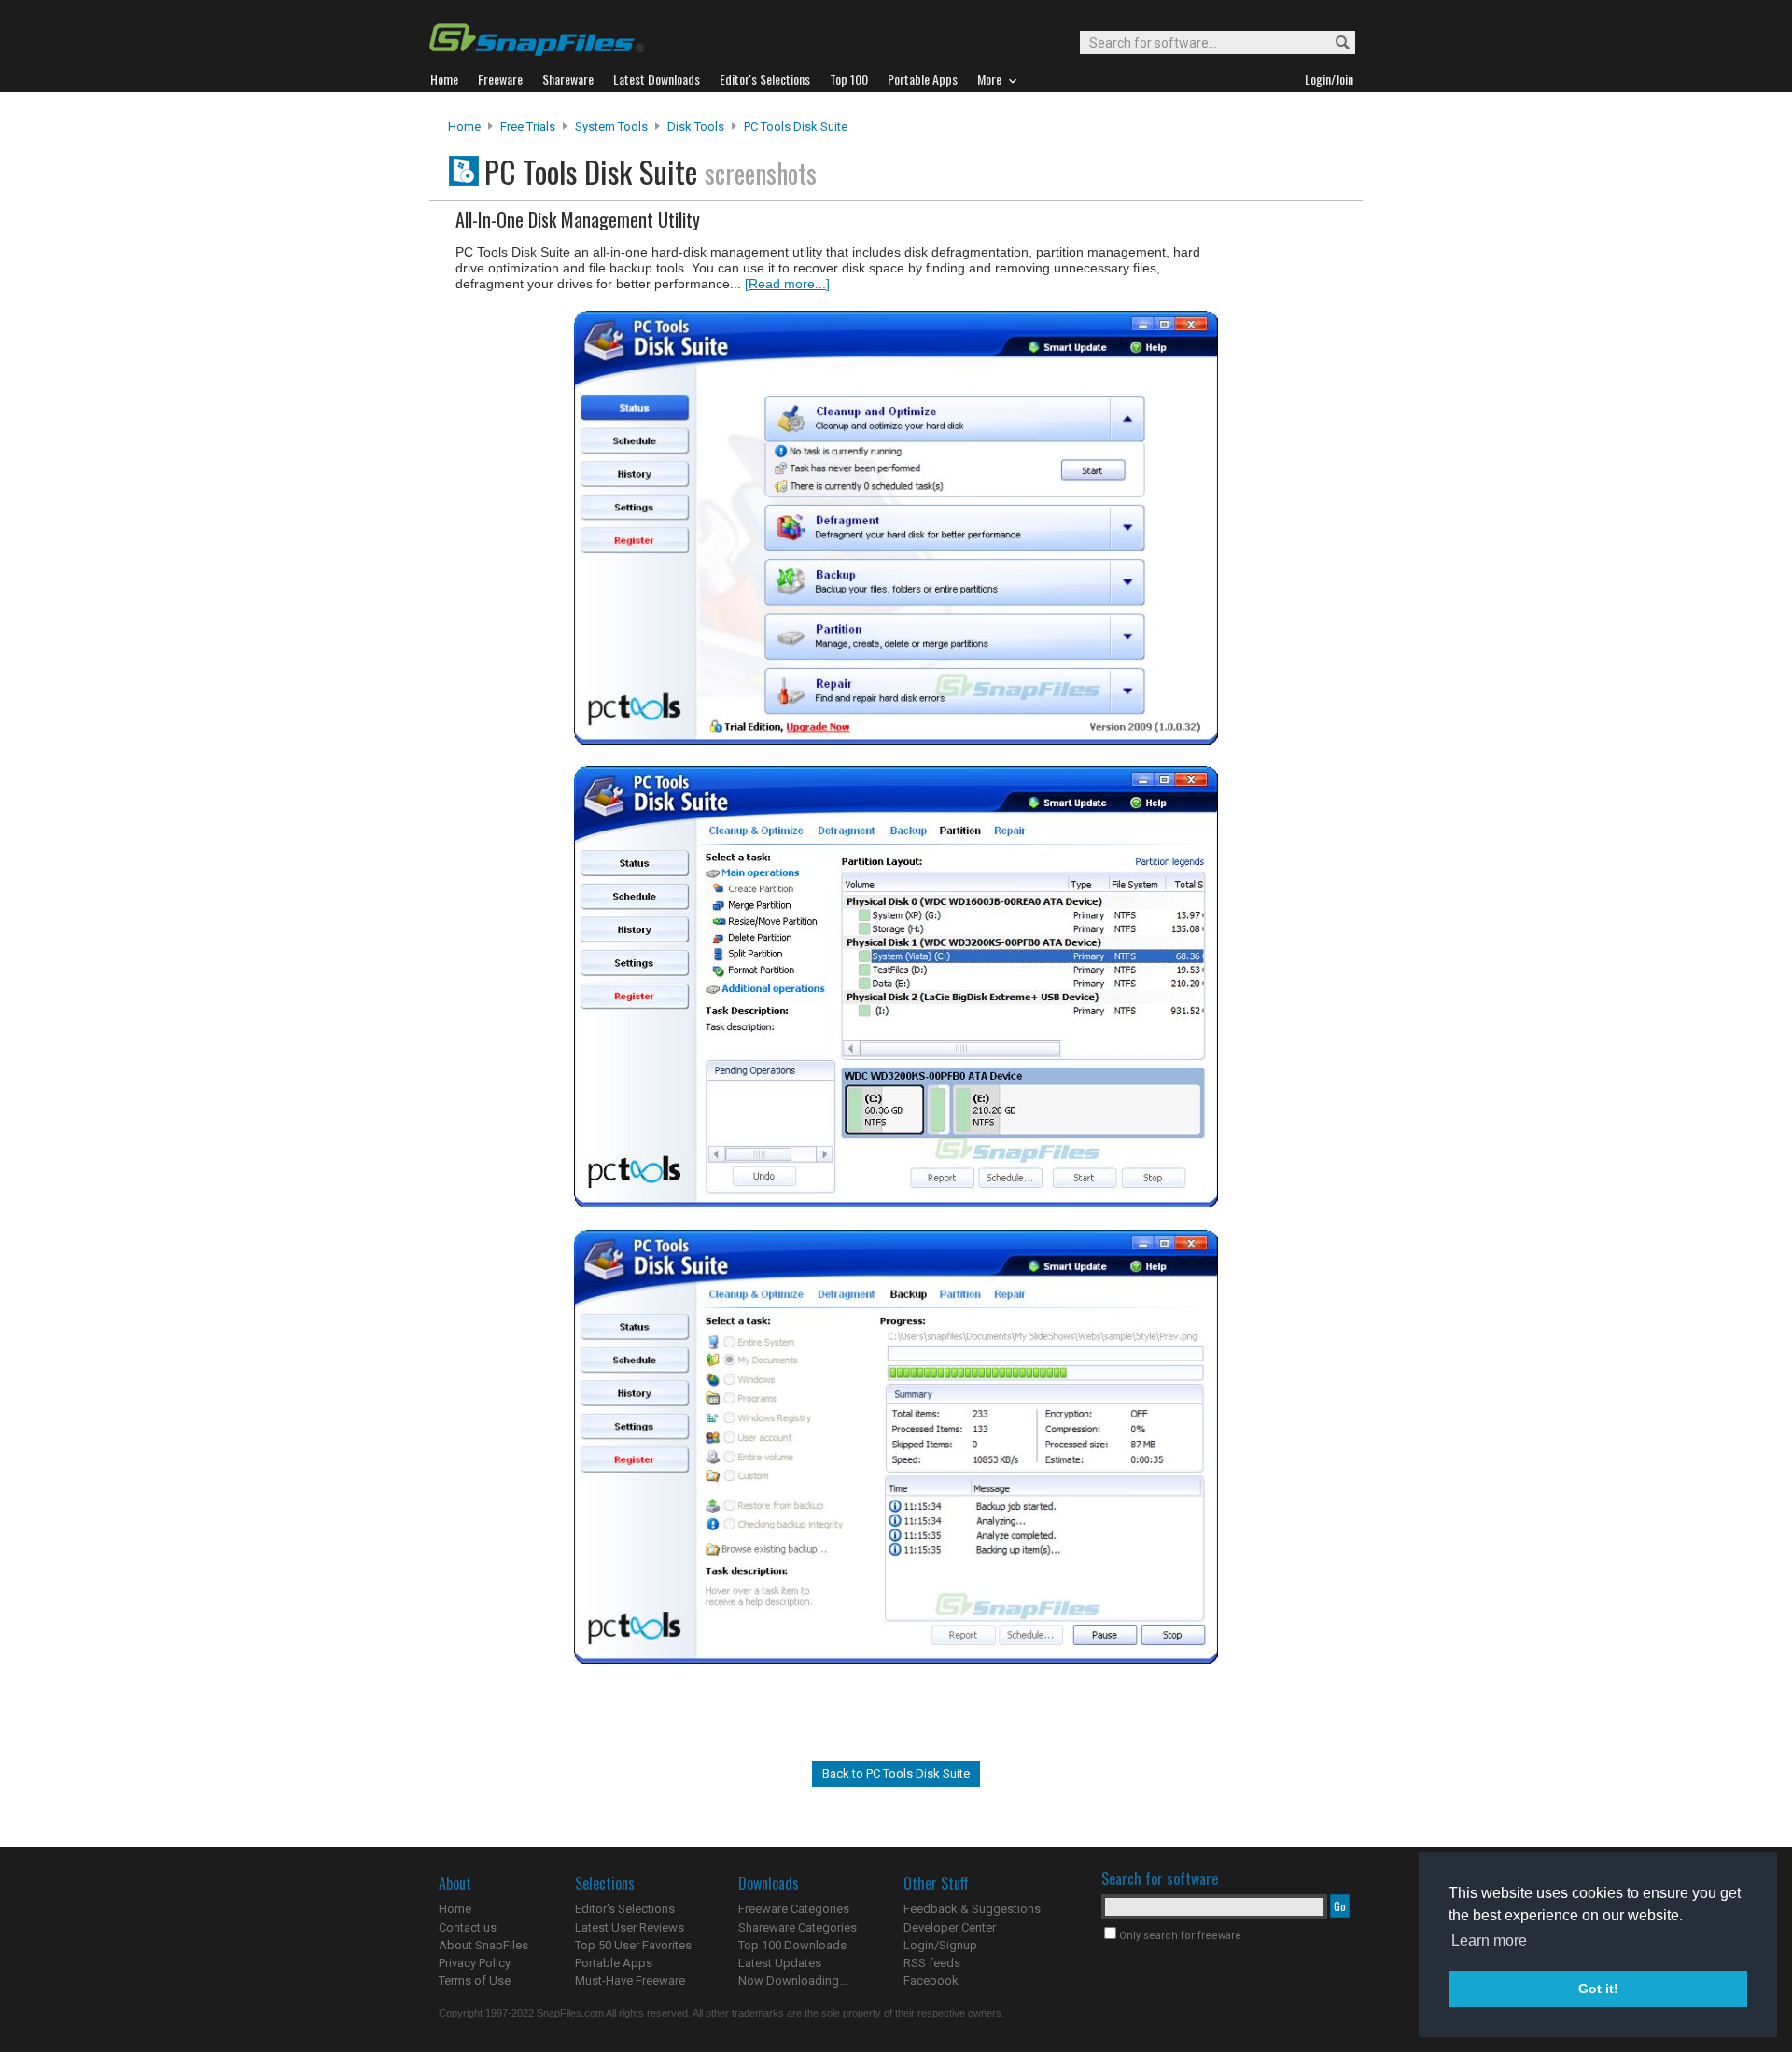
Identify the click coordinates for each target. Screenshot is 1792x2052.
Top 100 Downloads (792, 1945)
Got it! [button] (1598, 1989)
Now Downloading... (793, 1981)
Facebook (931, 1981)
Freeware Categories (794, 1909)
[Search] (1334, 43)
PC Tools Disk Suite (796, 126)
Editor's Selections (625, 1909)
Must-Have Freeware (630, 1981)
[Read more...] (787, 284)
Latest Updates (780, 1963)
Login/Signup (940, 1945)
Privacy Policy (475, 1963)
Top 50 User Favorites (633, 1945)
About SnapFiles (483, 1945)
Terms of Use (475, 1981)
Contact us (468, 1927)
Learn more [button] (1489, 1940)
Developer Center (950, 1927)
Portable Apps (614, 1963)
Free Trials (528, 126)
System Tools (611, 126)
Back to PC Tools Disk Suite (896, 1773)
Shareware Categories (798, 1927)
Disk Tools (696, 126)
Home (464, 126)
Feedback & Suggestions (972, 1909)
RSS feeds (932, 1963)
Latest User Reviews (630, 1927)
